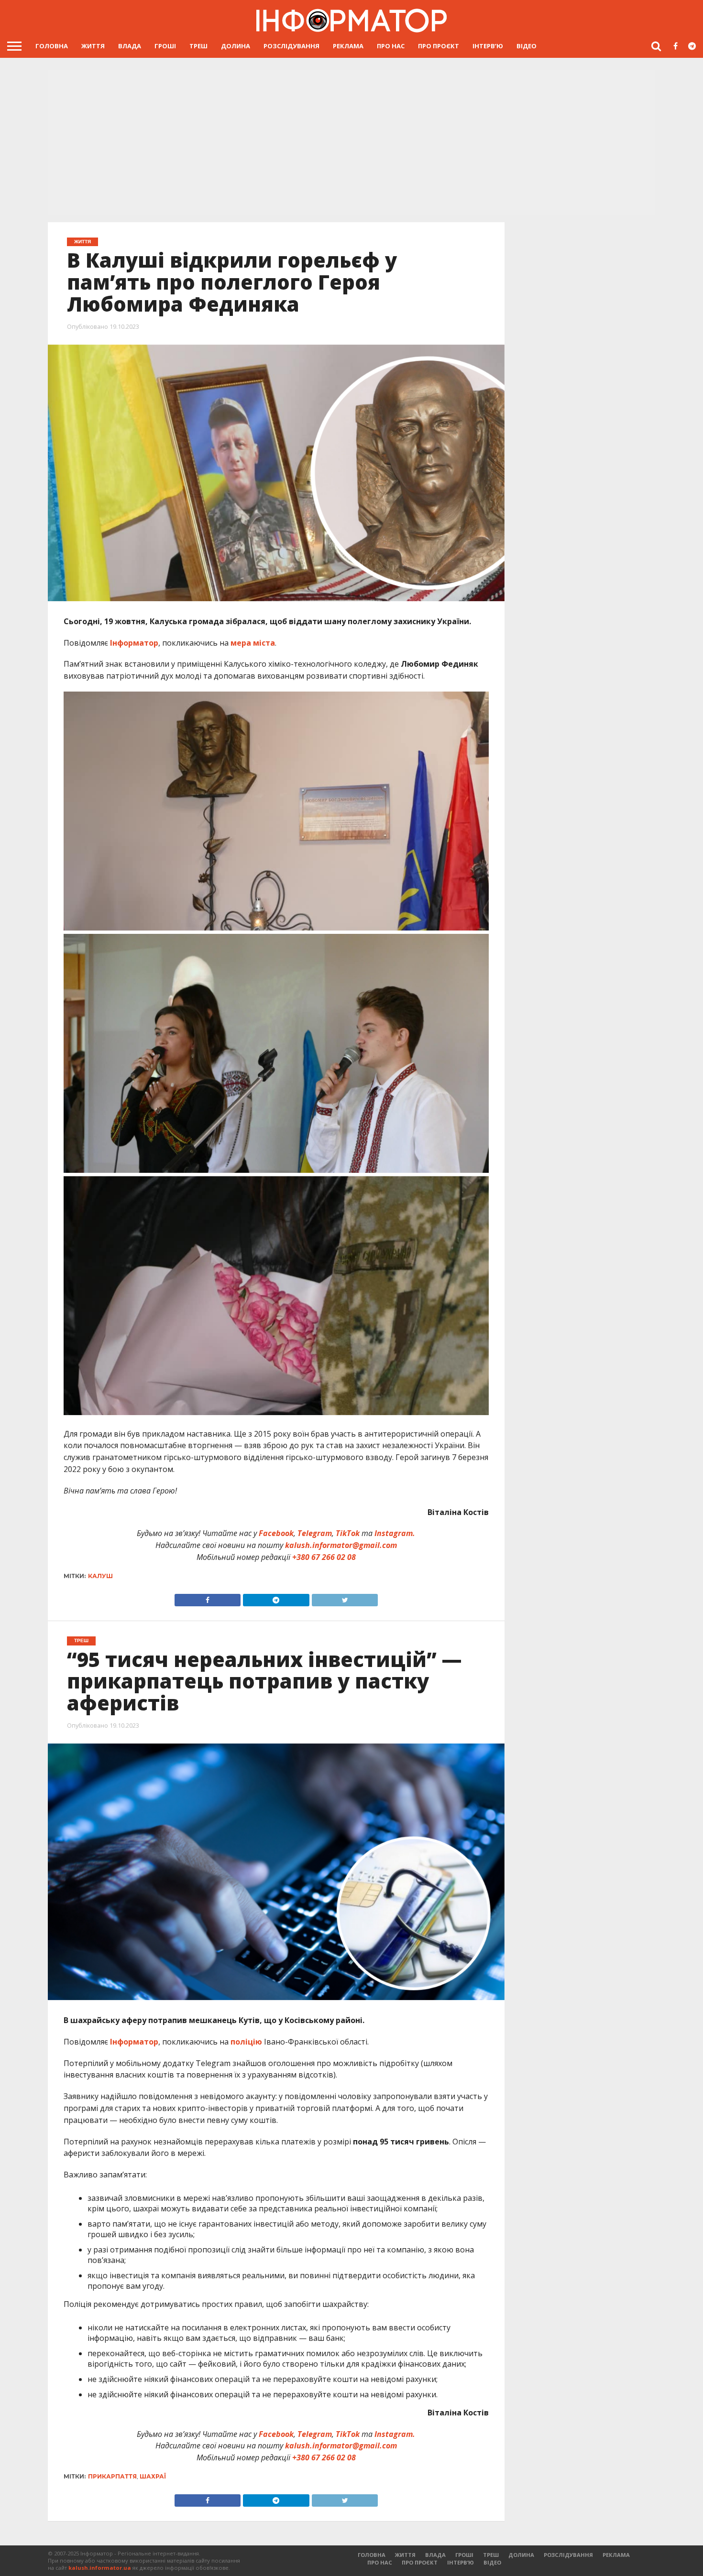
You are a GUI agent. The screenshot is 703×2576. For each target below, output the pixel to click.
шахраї (153, 2476)
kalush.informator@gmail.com (341, 1545)
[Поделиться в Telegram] (276, 2498)
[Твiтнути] (345, 1598)
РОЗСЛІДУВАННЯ (291, 46)
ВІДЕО (527, 46)
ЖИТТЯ (93, 46)
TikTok (348, 1533)
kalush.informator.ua (100, 2568)
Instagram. (395, 1533)
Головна (52, 46)
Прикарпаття (112, 2476)
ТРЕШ (198, 46)
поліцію (246, 2042)
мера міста (253, 643)
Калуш (100, 1576)
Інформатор (134, 643)
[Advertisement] (351, 143)
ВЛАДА (130, 46)
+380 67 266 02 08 (324, 1557)
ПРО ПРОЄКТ (439, 46)
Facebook (276, 1533)
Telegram (315, 1533)
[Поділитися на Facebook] (208, 1598)
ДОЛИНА (236, 46)
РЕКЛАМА (348, 46)
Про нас (391, 46)
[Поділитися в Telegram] (276, 1598)
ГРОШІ (165, 46)
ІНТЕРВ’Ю (488, 46)
